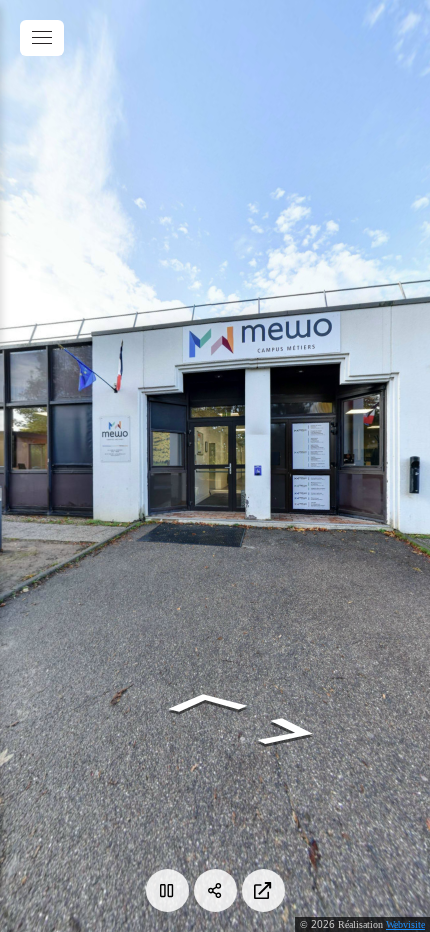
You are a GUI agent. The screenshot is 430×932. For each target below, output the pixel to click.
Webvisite (405, 924)
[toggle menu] (42, 38)
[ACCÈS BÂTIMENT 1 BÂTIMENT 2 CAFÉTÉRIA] (215, 466)
